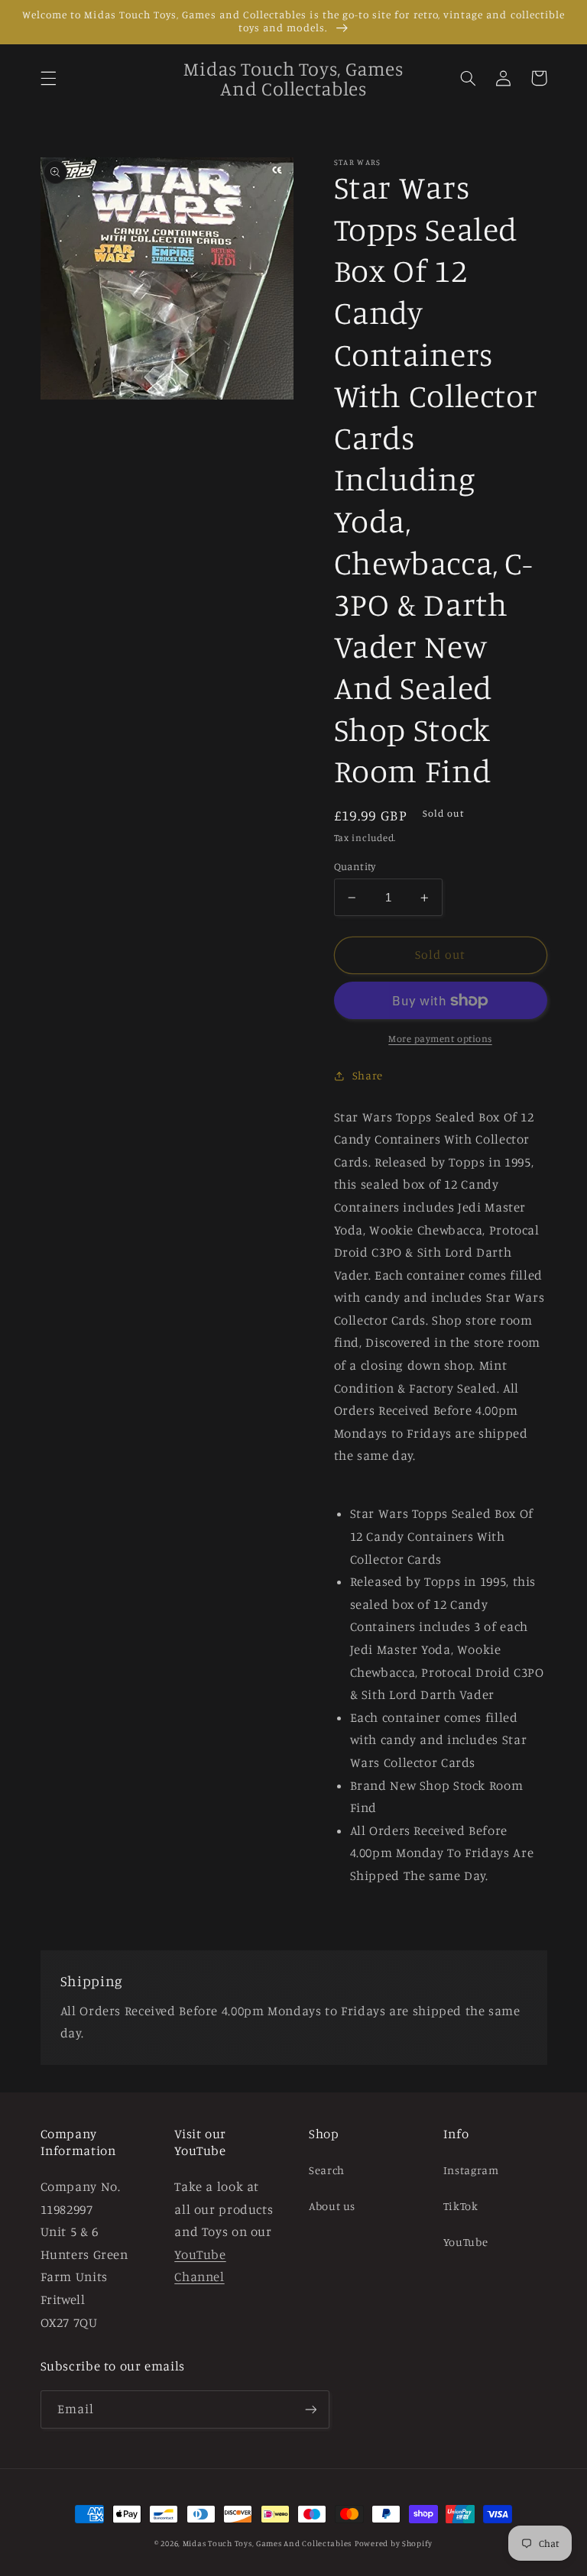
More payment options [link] (440, 1039)
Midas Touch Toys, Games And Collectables (267, 2543)
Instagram (471, 2170)
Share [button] (368, 1075)
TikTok (461, 2206)
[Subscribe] (310, 2409)
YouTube (465, 2242)
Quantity (355, 866)
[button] (48, 78)
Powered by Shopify (394, 2543)
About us (332, 2206)
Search (327, 2170)
